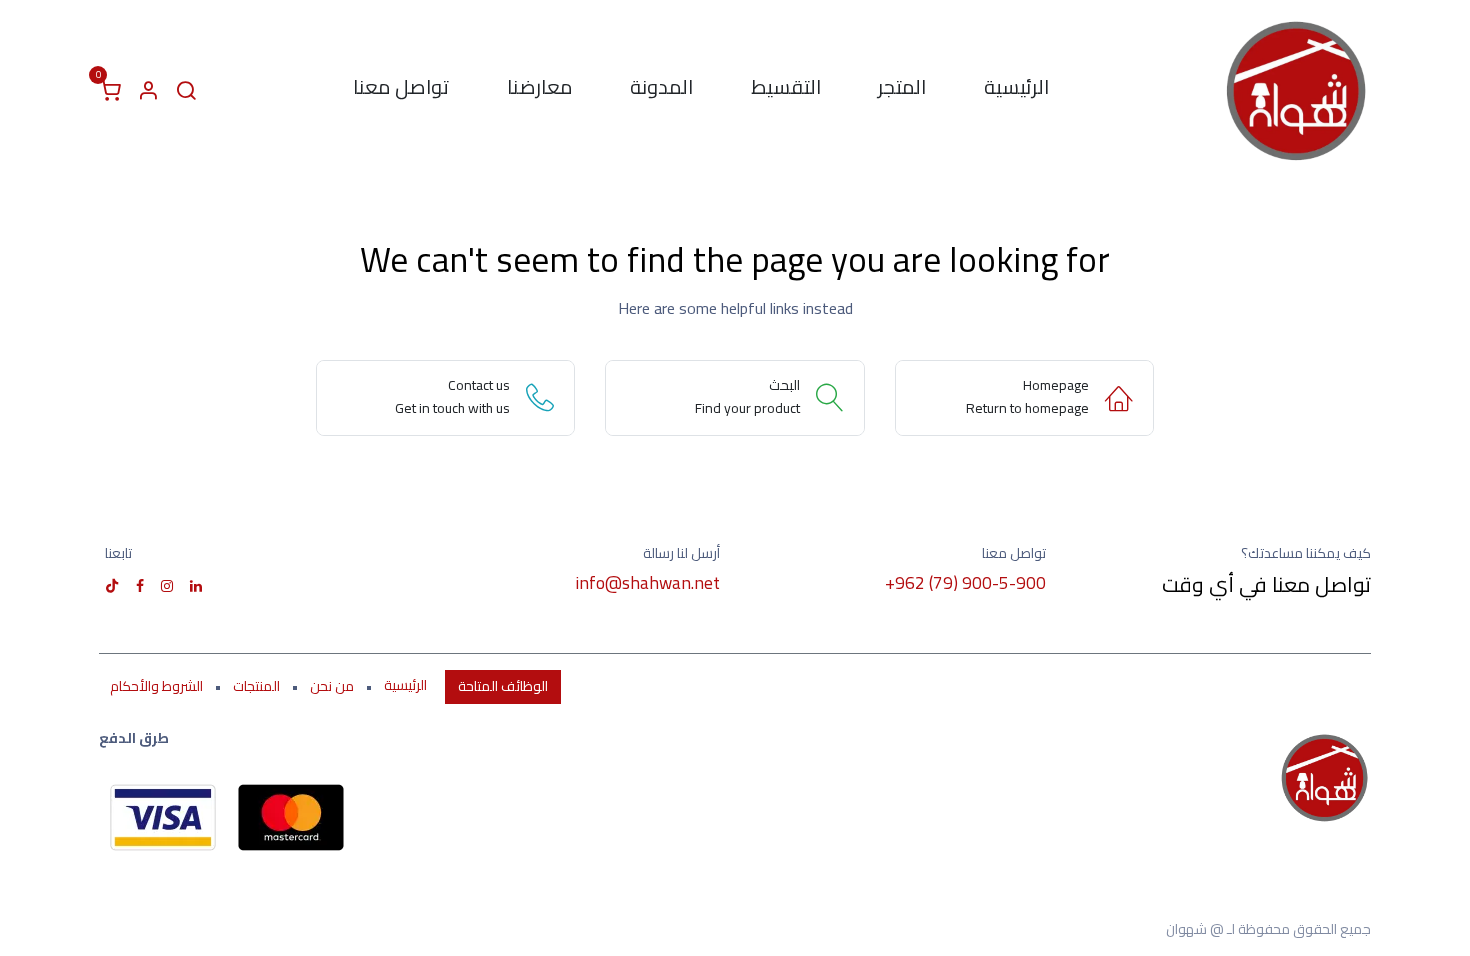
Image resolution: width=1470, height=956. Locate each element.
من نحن (332, 686)
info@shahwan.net (647, 582)
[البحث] (186, 91)
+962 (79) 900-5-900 (965, 582)
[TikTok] (112, 586)
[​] (196, 586)
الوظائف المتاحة (503, 686)
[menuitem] (1016, 91)
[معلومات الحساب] (148, 91)
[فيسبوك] (140, 586)
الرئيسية (405, 686)
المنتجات (256, 686)
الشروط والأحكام (156, 686)
